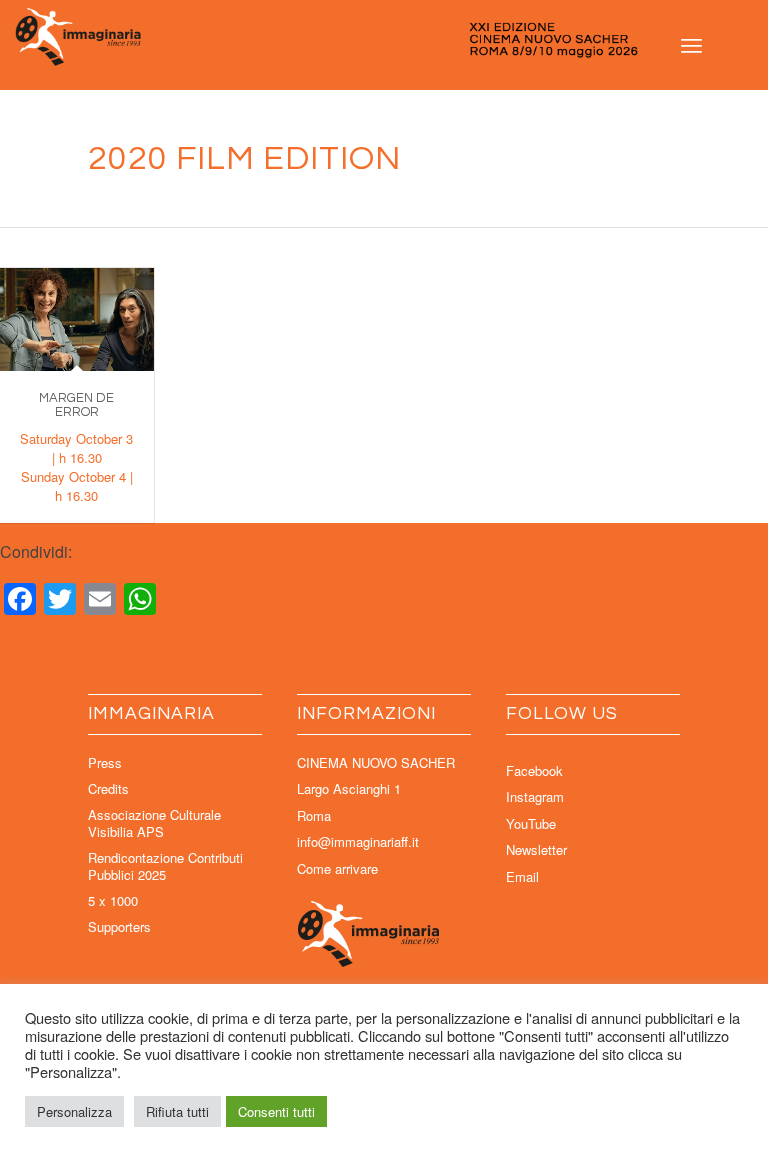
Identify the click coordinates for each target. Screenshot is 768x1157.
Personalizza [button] (74, 1111)
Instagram (535, 796)
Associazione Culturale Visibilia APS (154, 823)
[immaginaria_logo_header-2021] (383, 45)
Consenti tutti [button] (276, 1111)
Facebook (534, 770)
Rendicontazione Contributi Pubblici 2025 (165, 866)
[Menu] (691, 45)
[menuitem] (691, 45)
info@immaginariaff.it (358, 841)
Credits (108, 788)
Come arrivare (337, 868)
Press (105, 762)
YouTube (531, 823)
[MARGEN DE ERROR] (77, 319)
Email (522, 876)
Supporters (119, 926)
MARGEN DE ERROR (76, 405)
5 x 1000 (113, 900)
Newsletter (536, 849)
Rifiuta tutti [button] (177, 1111)
